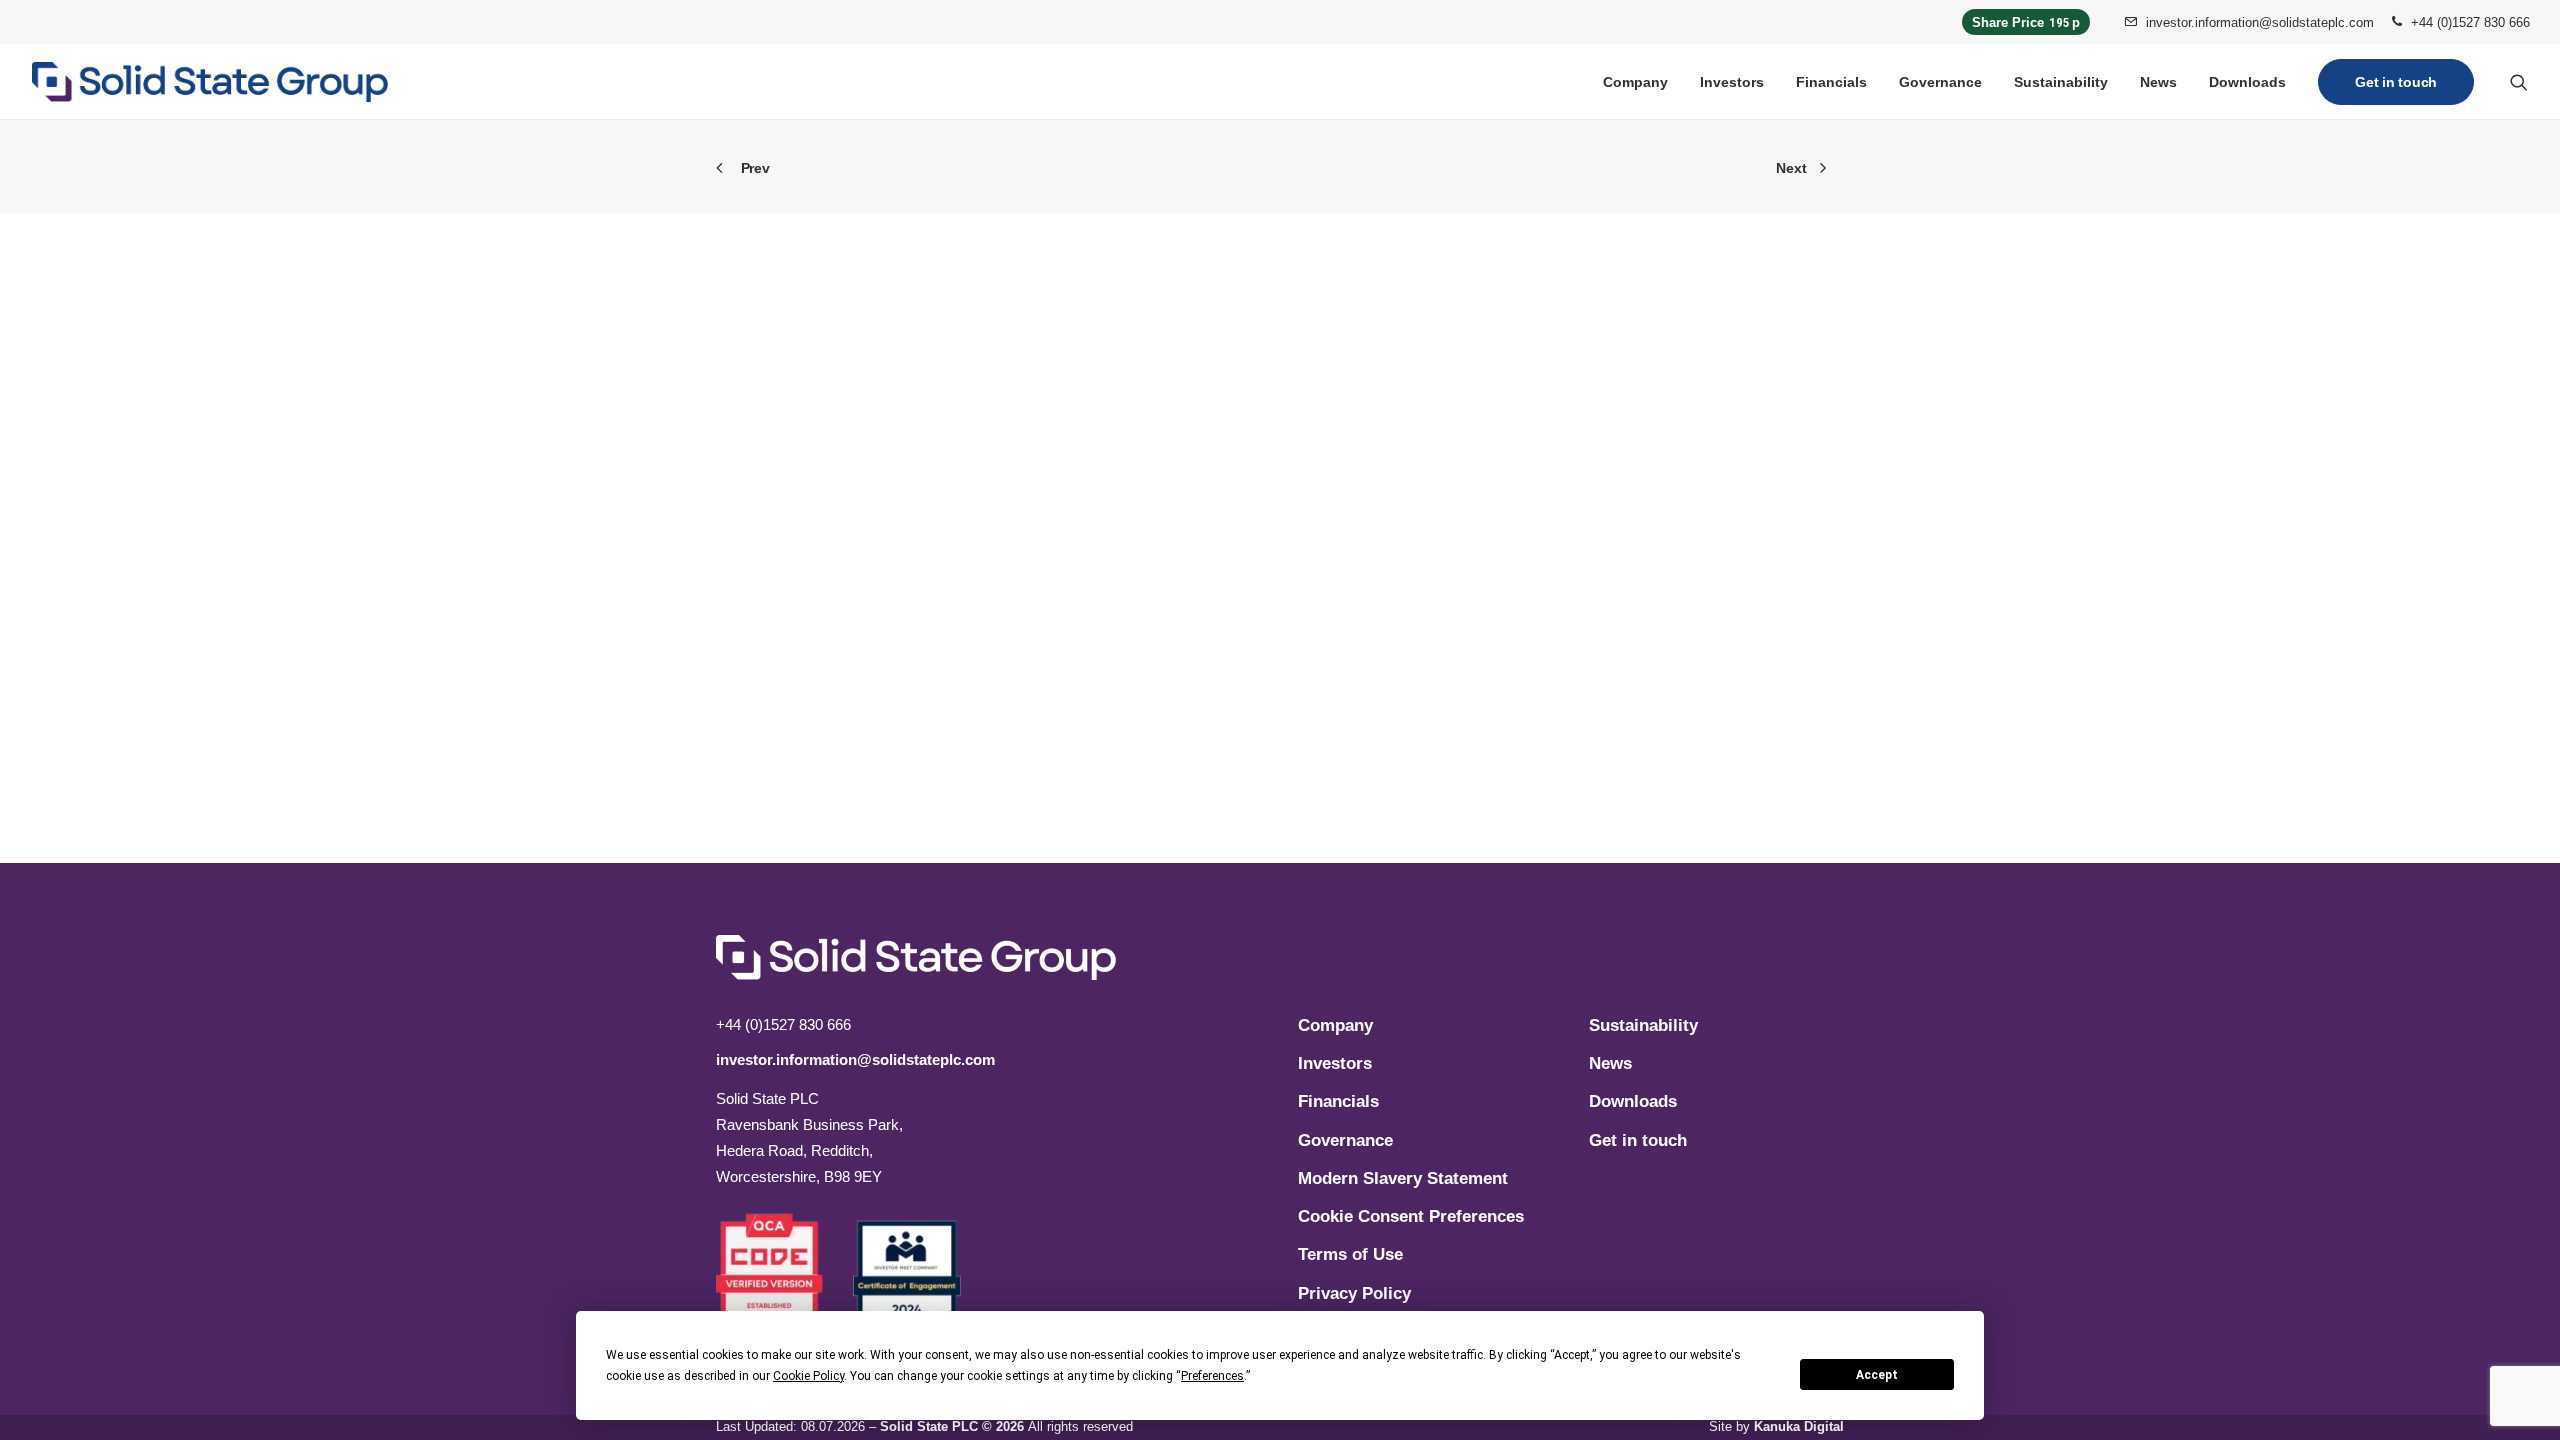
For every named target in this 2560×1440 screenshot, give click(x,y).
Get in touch (1638, 1140)
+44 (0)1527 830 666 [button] (2470, 22)
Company (1635, 82)
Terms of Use (1350, 1254)
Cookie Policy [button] (808, 1376)
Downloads (2247, 82)
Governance (1940, 82)
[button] (2519, 82)
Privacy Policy (1354, 1293)
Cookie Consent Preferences (1411, 1216)
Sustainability (2061, 82)
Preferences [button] (1212, 1376)
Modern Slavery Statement (1403, 1178)
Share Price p (2026, 22)
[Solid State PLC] (210, 82)
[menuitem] (2249, 22)
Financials (1831, 82)
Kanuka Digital (1799, 1426)
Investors (1732, 82)
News (2158, 82)
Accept (1877, 1375)
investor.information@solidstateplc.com (2260, 22)
